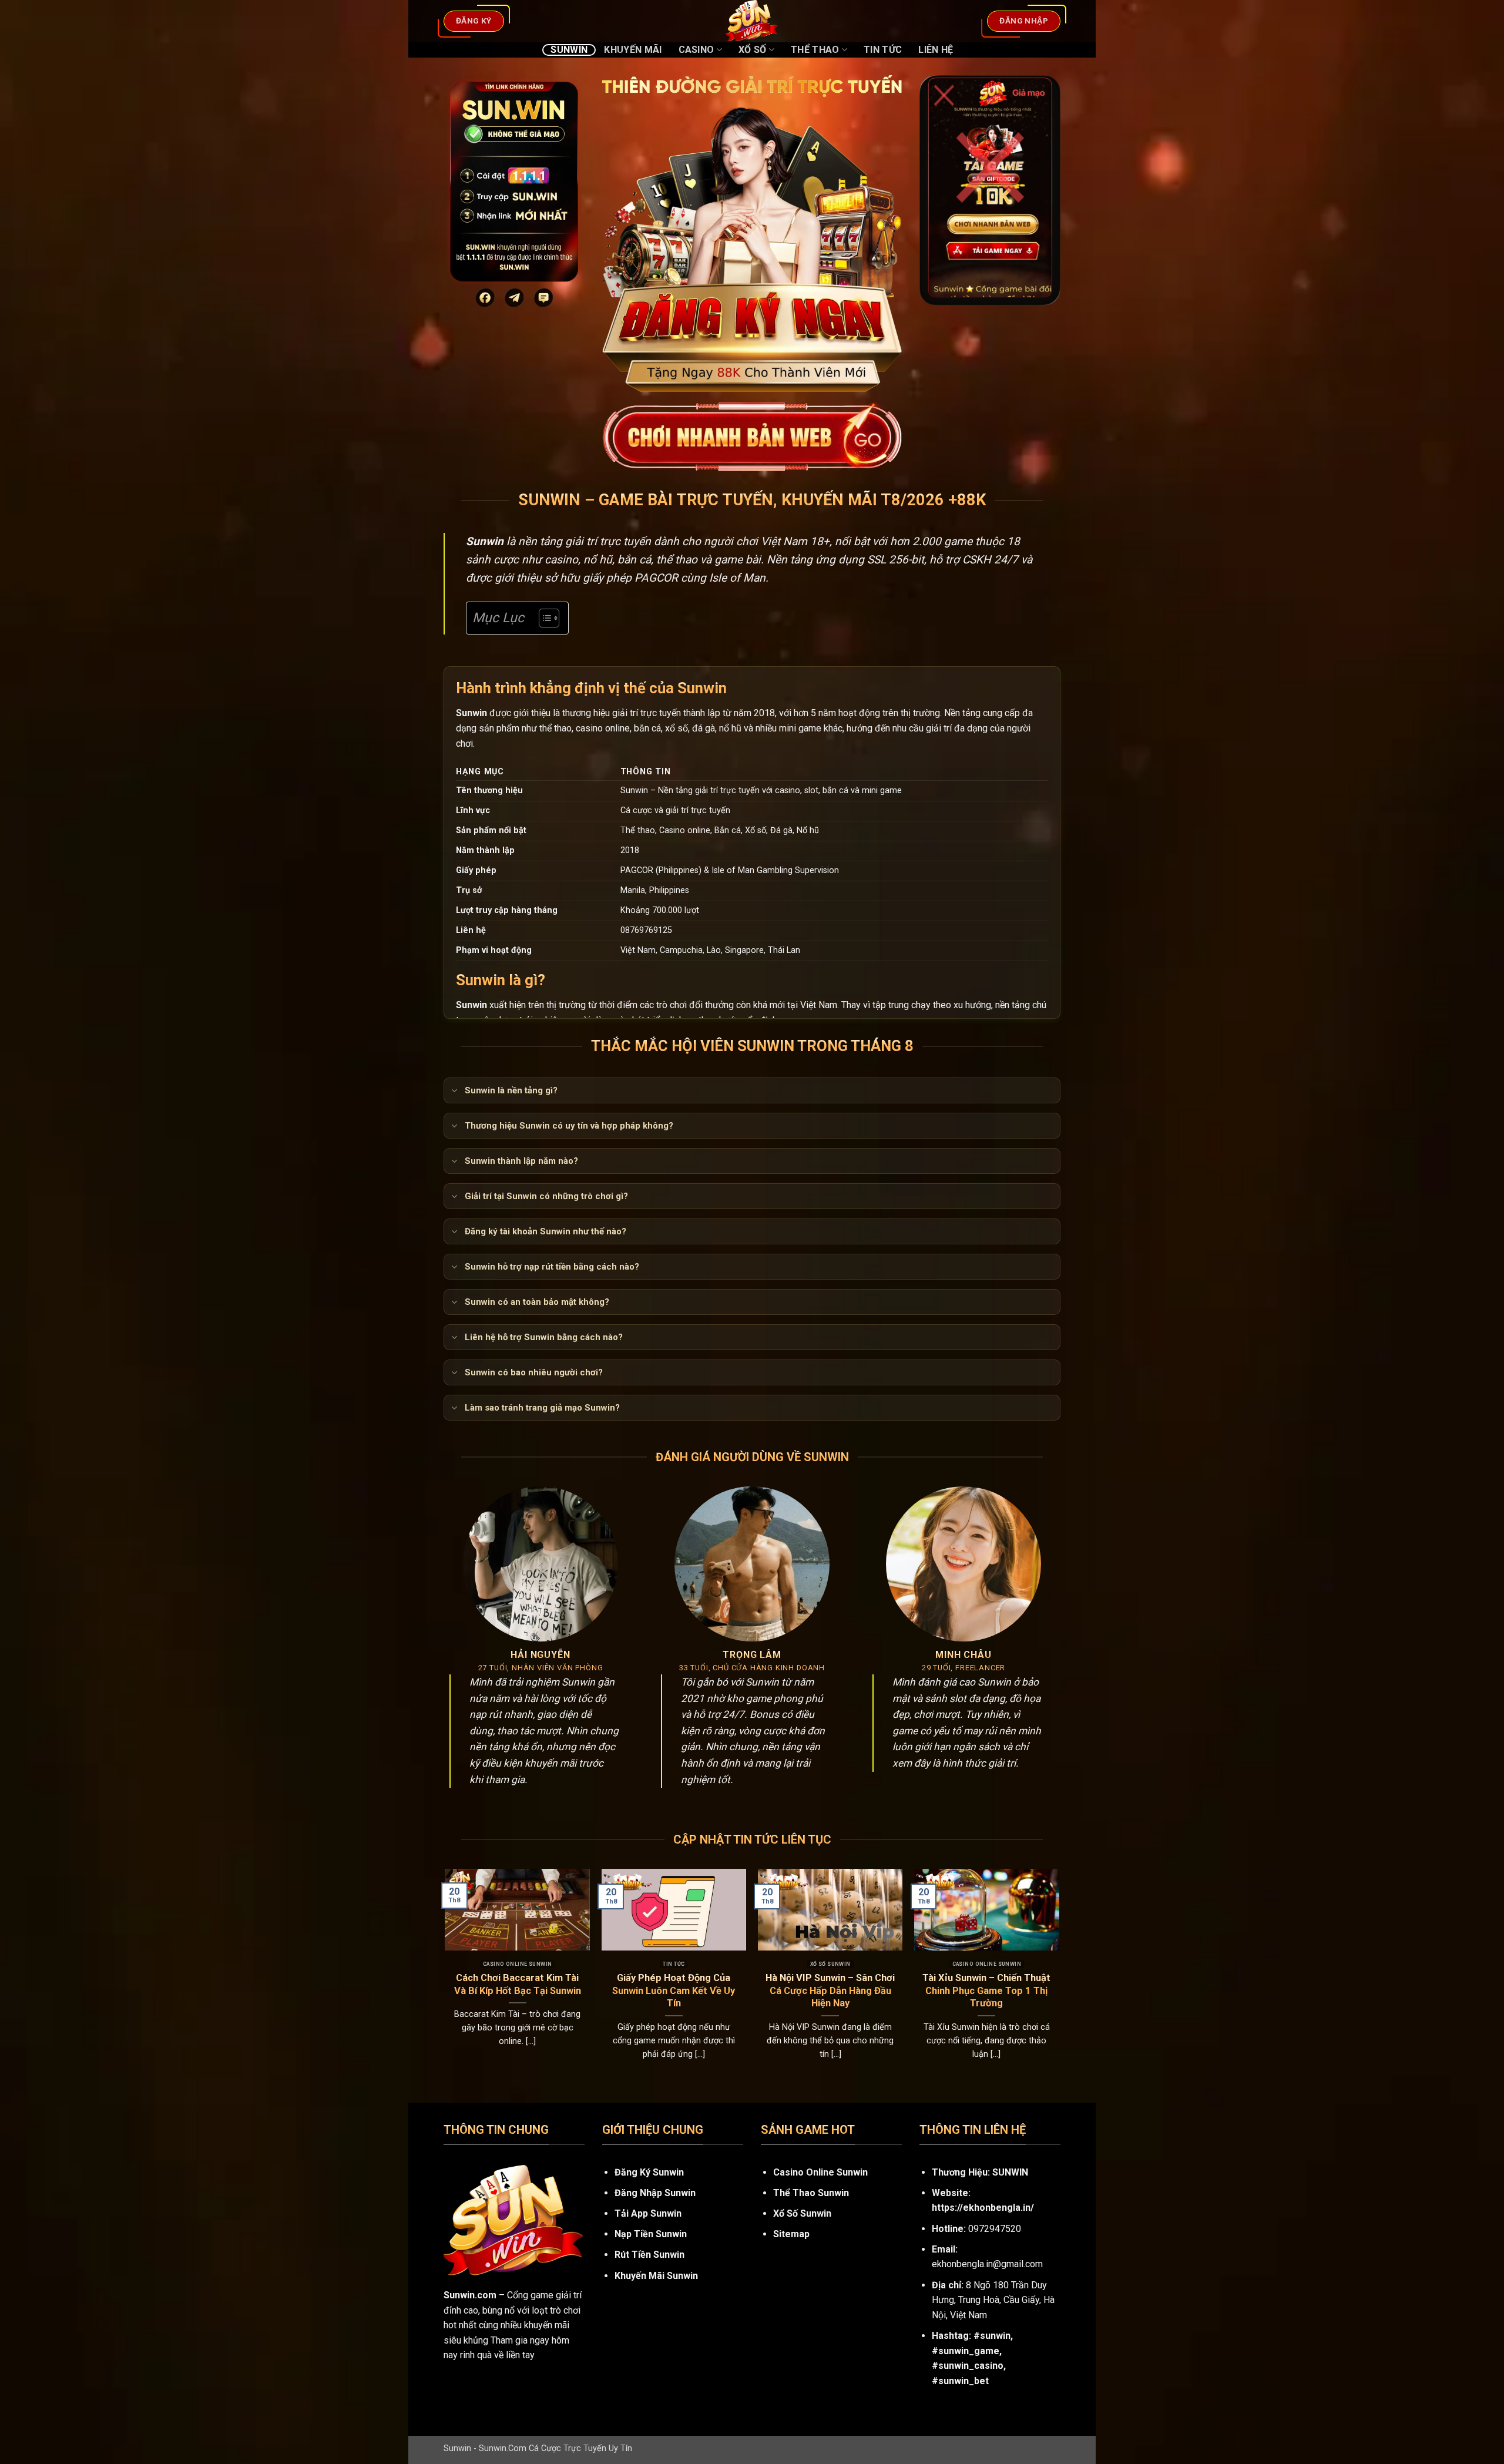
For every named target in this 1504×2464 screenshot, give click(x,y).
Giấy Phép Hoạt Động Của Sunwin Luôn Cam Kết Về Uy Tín (674, 1990)
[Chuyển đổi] (454, 1092)
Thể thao (815, 50)
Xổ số (753, 50)
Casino (696, 50)
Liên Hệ (936, 50)
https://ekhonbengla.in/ (983, 2208)
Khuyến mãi (633, 50)
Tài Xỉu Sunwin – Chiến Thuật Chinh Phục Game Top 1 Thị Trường (986, 1990)
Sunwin (569, 50)
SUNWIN (1010, 2172)
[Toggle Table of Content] (543, 618)
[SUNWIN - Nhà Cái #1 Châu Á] (752, 21)
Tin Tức (883, 50)
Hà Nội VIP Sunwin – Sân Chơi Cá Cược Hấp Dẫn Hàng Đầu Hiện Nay (830, 1990)
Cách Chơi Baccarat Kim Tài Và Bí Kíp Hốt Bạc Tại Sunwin (518, 1984)
